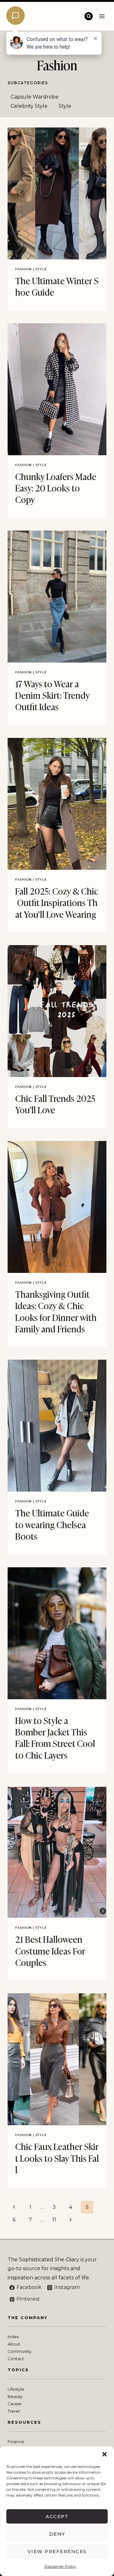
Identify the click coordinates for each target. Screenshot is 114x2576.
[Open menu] (102, 16)
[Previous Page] (14, 2207)
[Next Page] (71, 2220)
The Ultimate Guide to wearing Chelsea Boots (52, 1524)
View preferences (57, 2551)
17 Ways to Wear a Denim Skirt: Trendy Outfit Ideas (52, 695)
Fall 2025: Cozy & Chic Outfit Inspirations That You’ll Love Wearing (57, 902)
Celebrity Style (29, 106)
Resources (24, 2422)
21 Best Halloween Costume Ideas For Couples (50, 1950)
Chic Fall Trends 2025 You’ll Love (55, 1104)
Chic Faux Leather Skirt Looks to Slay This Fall (57, 2158)
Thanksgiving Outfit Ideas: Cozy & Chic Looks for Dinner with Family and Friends (56, 1311)
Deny (57, 2534)
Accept (57, 2516)
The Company (28, 2318)
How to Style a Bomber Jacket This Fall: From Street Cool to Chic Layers (55, 1737)
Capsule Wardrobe (35, 97)
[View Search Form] (89, 16)
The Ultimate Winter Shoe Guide (57, 286)
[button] (104, 2454)
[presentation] (57, 193)
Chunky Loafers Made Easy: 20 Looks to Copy (56, 488)
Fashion (23, 269)
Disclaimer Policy (60, 2566)
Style (65, 106)
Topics (18, 2370)
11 (54, 2220)
